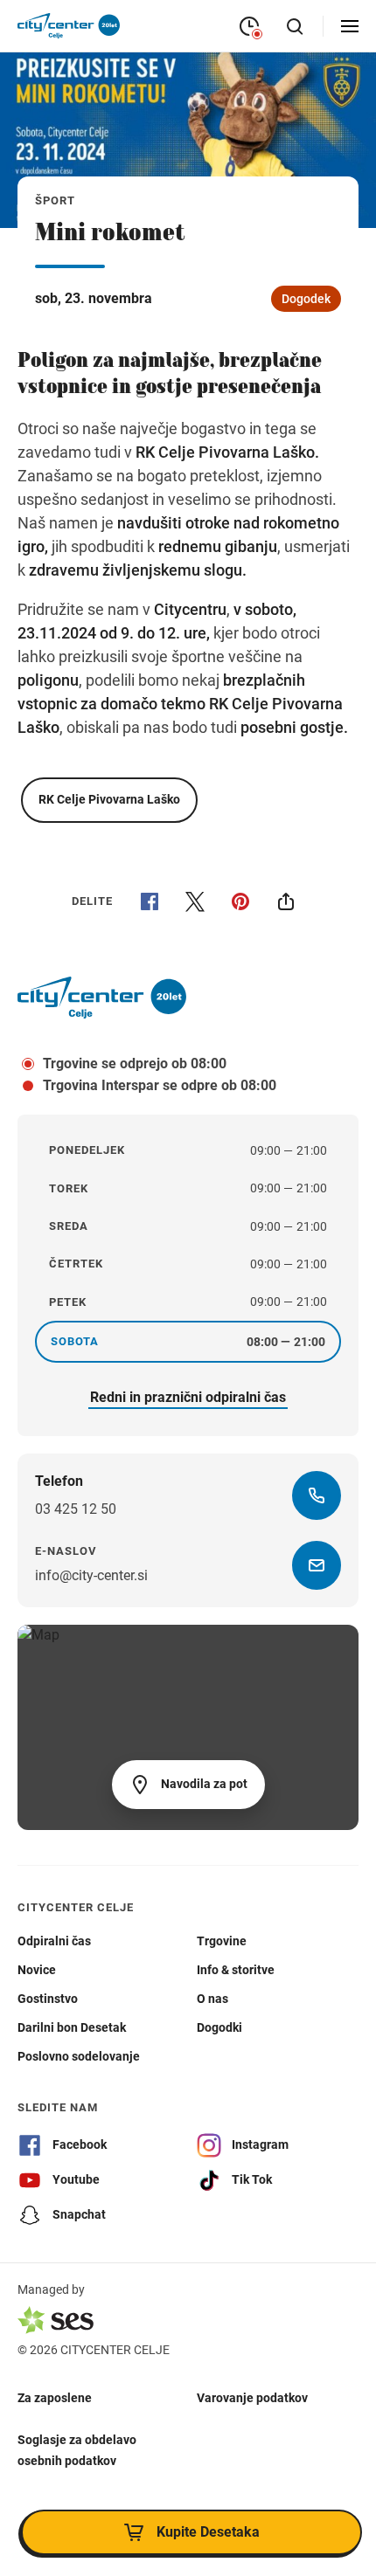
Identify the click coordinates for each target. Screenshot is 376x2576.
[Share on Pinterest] (240, 901)
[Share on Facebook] (150, 901)
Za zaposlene (55, 2398)
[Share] (286, 901)
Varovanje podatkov (252, 2398)
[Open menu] (350, 26)
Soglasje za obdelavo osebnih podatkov (77, 2450)
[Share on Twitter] (195, 901)
